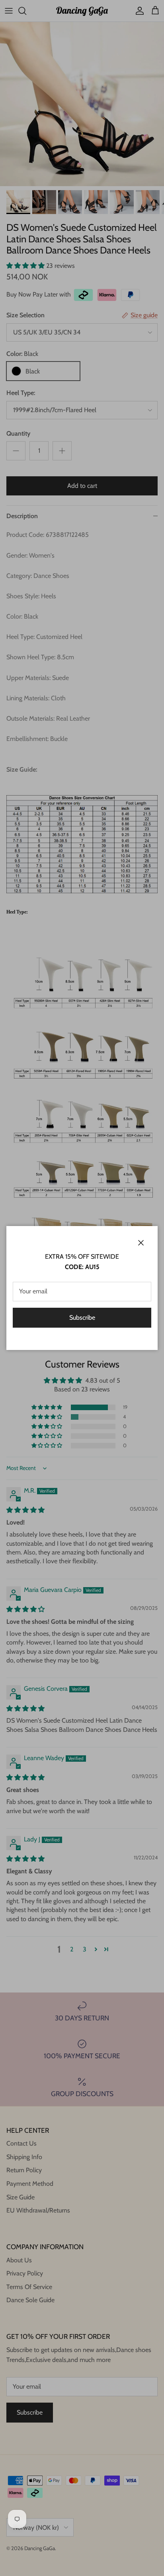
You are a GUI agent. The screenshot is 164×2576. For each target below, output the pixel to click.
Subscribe (82, 1317)
